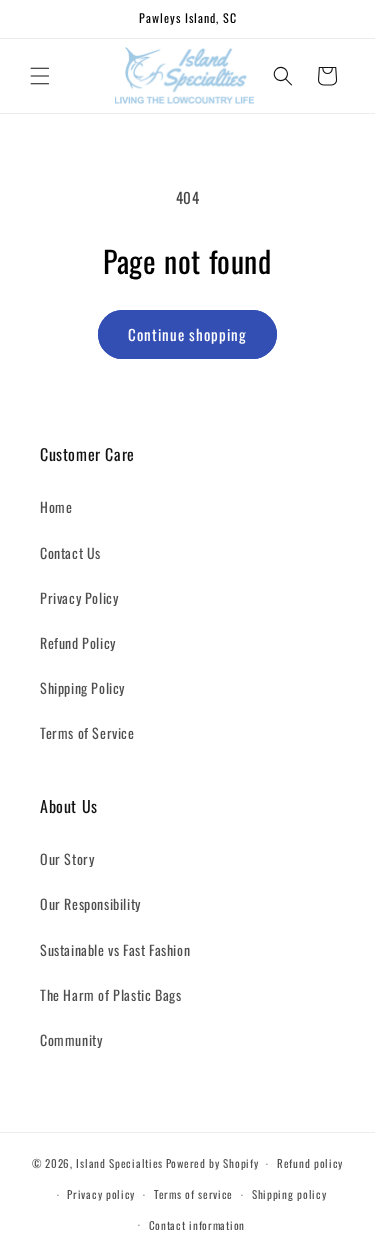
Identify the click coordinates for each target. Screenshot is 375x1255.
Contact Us (70, 552)
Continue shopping (187, 334)
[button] (40, 76)
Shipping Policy (82, 687)
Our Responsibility (90, 903)
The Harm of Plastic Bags (110, 994)
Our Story (67, 858)
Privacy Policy (79, 597)
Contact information (197, 1225)
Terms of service (193, 1194)
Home (56, 506)
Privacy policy (101, 1194)
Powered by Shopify (212, 1163)
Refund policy (310, 1163)
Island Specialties (119, 1163)
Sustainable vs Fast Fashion (115, 949)
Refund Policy (78, 642)
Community (71, 1039)
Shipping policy (289, 1194)
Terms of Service (87, 732)
